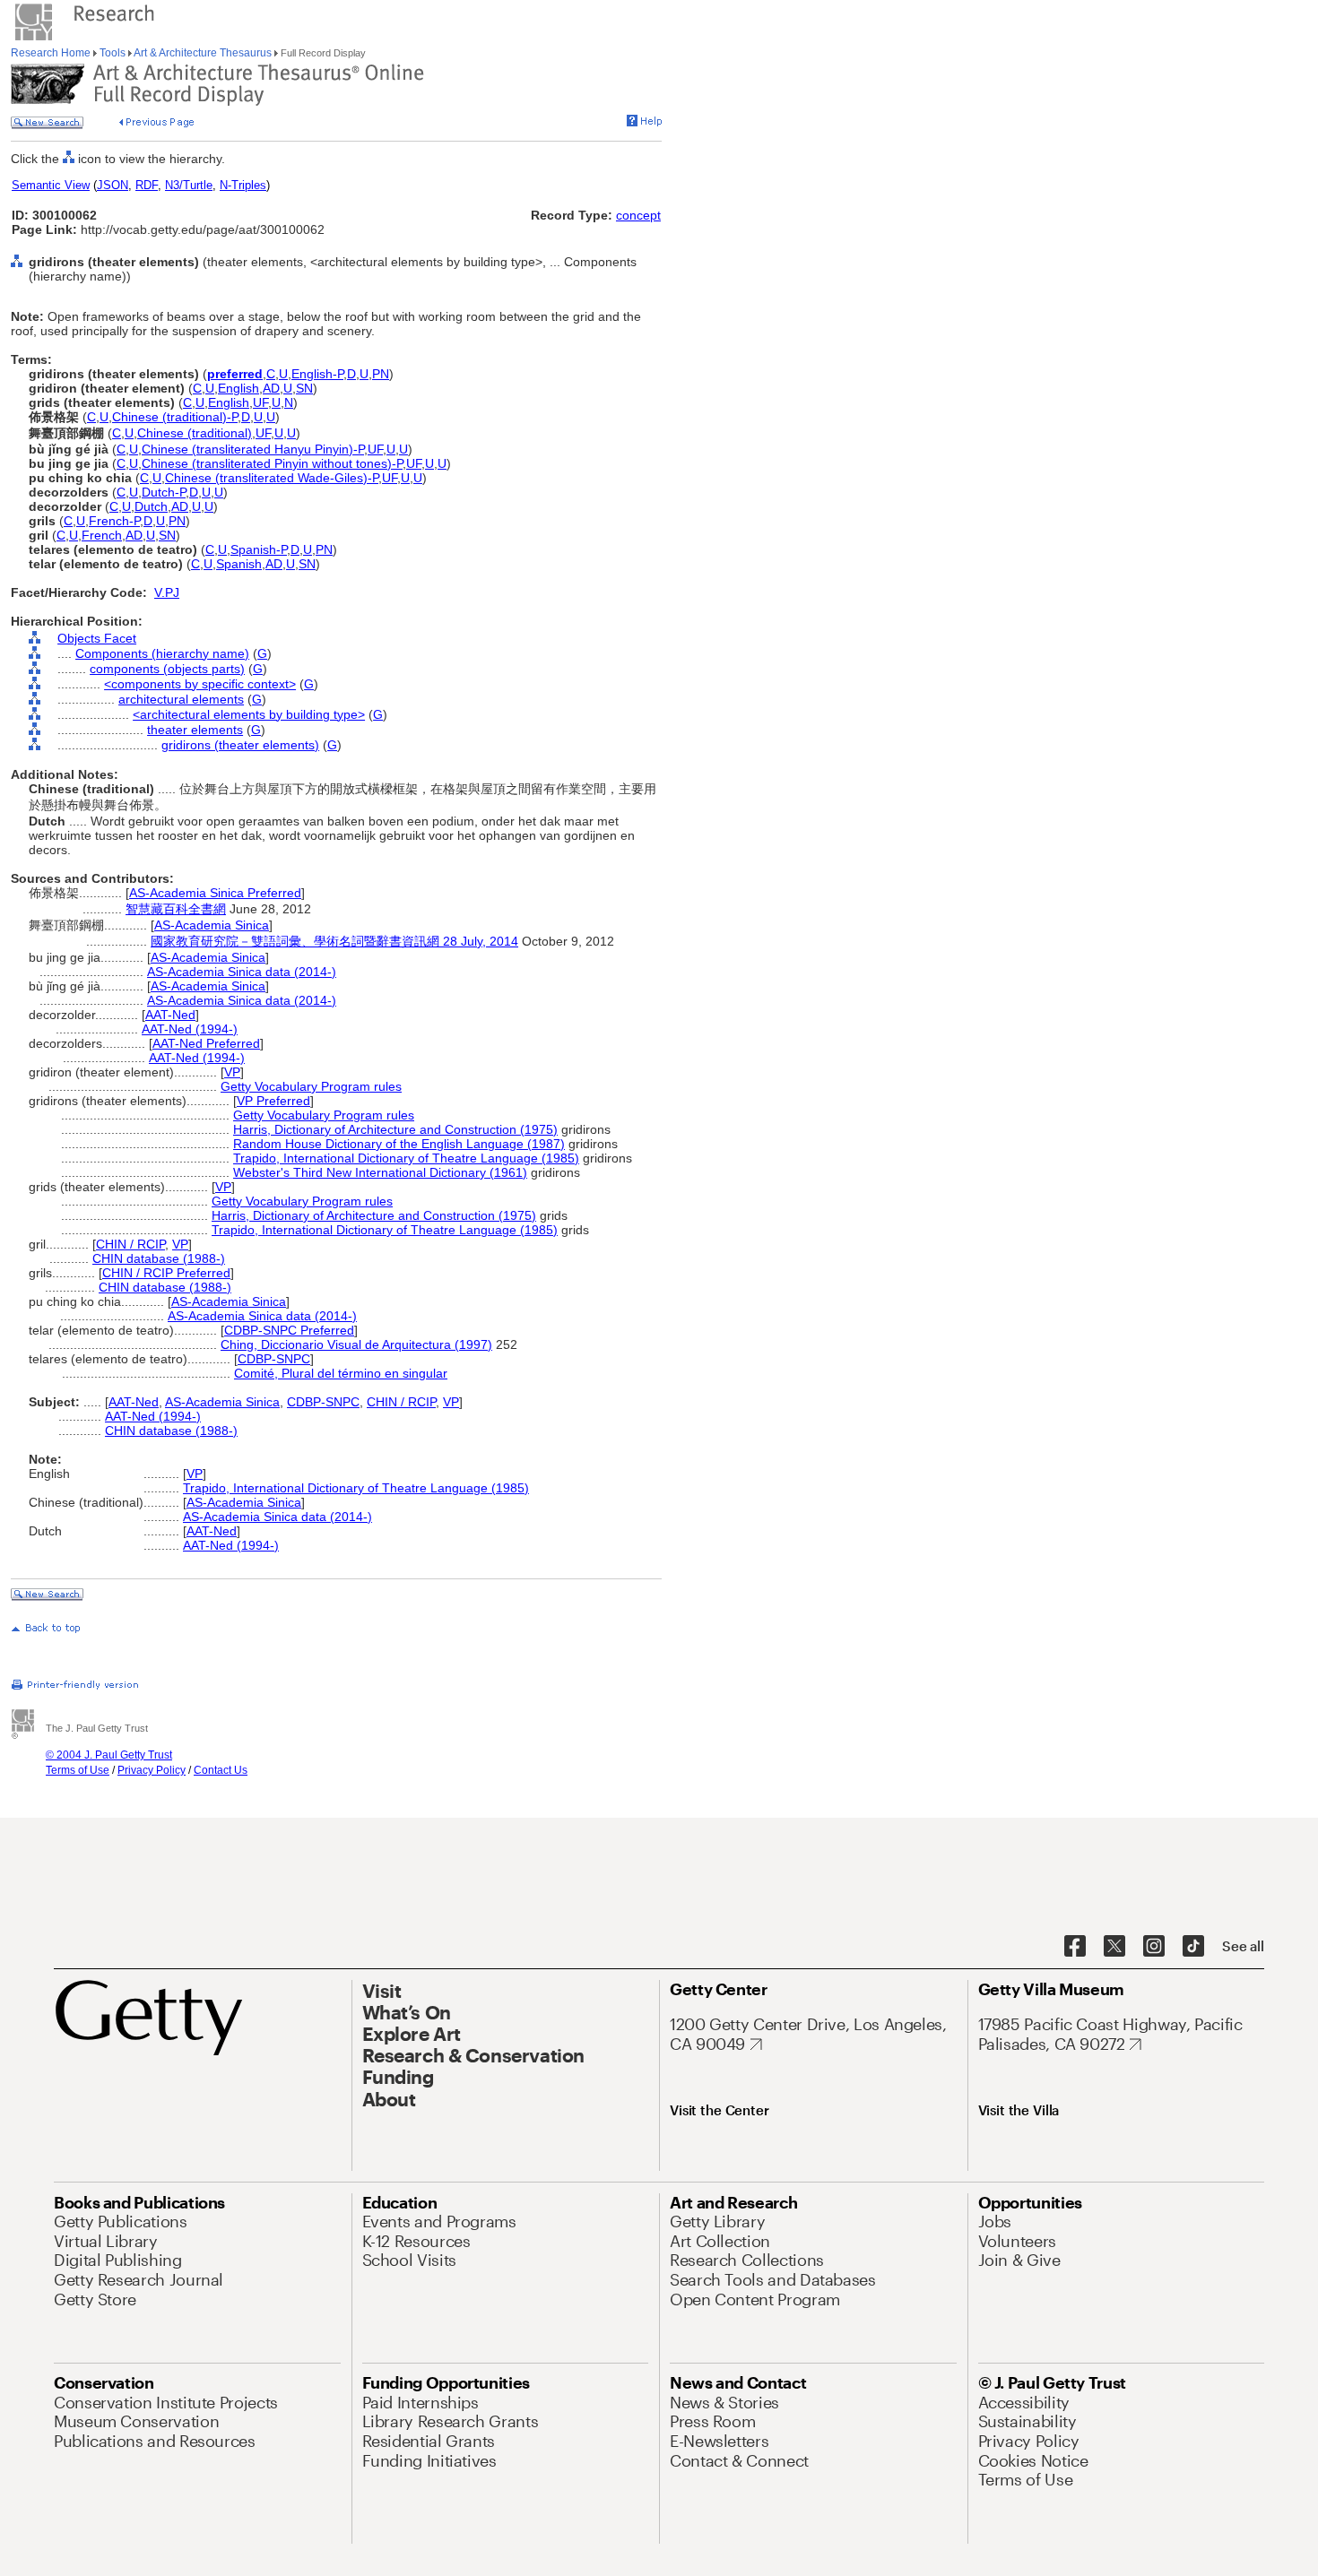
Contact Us (221, 1770)
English (238, 388)
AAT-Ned (170, 1015)
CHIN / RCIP (130, 1244)
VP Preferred (273, 1101)
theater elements (195, 730)
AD (271, 388)
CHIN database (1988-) (159, 1258)
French (102, 535)
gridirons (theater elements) (240, 745)
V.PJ (167, 592)
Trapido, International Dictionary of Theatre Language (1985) (406, 1158)
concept (638, 215)
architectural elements (181, 699)
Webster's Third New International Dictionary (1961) (380, 1172)
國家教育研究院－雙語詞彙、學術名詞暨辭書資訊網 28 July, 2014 (334, 941)
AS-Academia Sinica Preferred (215, 893)
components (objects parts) (167, 669)
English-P (317, 374)
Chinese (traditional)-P (175, 417)
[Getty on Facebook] (1075, 1947)
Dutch (151, 506)
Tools (113, 53)
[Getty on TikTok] (1193, 1947)
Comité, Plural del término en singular (341, 1373)
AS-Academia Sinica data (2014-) (242, 972)
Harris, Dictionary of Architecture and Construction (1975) (395, 1129)
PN (381, 374)
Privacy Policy (152, 1770)
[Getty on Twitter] (1114, 1947)
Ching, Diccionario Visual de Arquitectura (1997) (356, 1344)
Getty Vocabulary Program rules (311, 1086)
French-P (114, 521)
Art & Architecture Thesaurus (203, 53)
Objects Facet (97, 638)
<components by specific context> (200, 684)
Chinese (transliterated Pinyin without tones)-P (272, 463)
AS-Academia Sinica (212, 925)
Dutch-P (164, 492)
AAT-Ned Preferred (206, 1043)
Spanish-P (259, 549)
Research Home (52, 53)
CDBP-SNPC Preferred (289, 1330)
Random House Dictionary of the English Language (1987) (399, 1144)
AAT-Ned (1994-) (190, 1029)
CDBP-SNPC (274, 1359)
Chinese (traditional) (195, 433)
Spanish (239, 564)
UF (260, 402)
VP (232, 1072)
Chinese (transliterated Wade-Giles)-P (272, 478)
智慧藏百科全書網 (176, 909)
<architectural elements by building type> (249, 714)
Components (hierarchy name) (162, 653)
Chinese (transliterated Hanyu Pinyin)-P (253, 449)
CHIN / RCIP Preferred (166, 1273)
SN (304, 388)
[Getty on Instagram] (1154, 1947)
